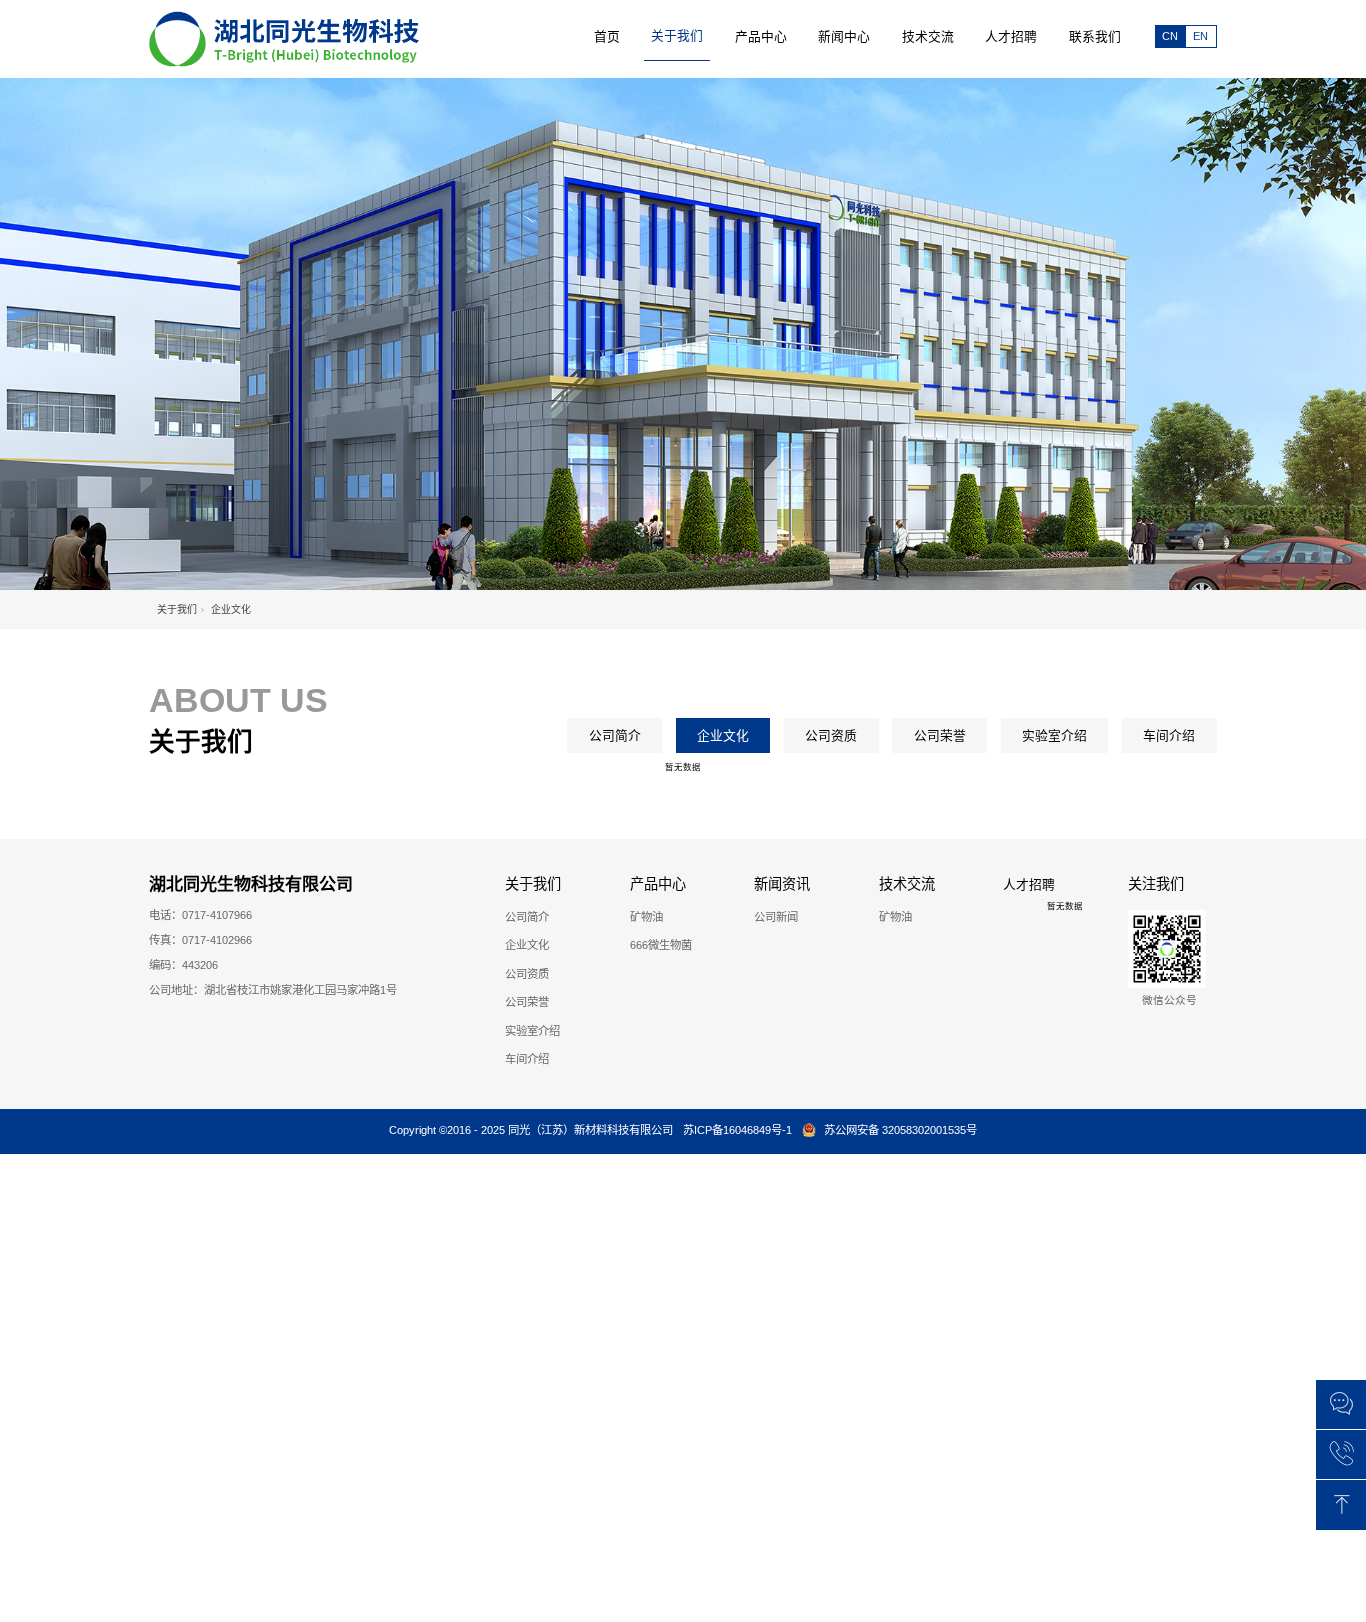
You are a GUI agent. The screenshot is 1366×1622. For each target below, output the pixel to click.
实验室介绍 (1054, 735)
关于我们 (177, 609)
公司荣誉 (940, 735)
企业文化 (723, 735)
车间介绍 (1169, 735)
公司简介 (615, 735)
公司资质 (831, 735)
